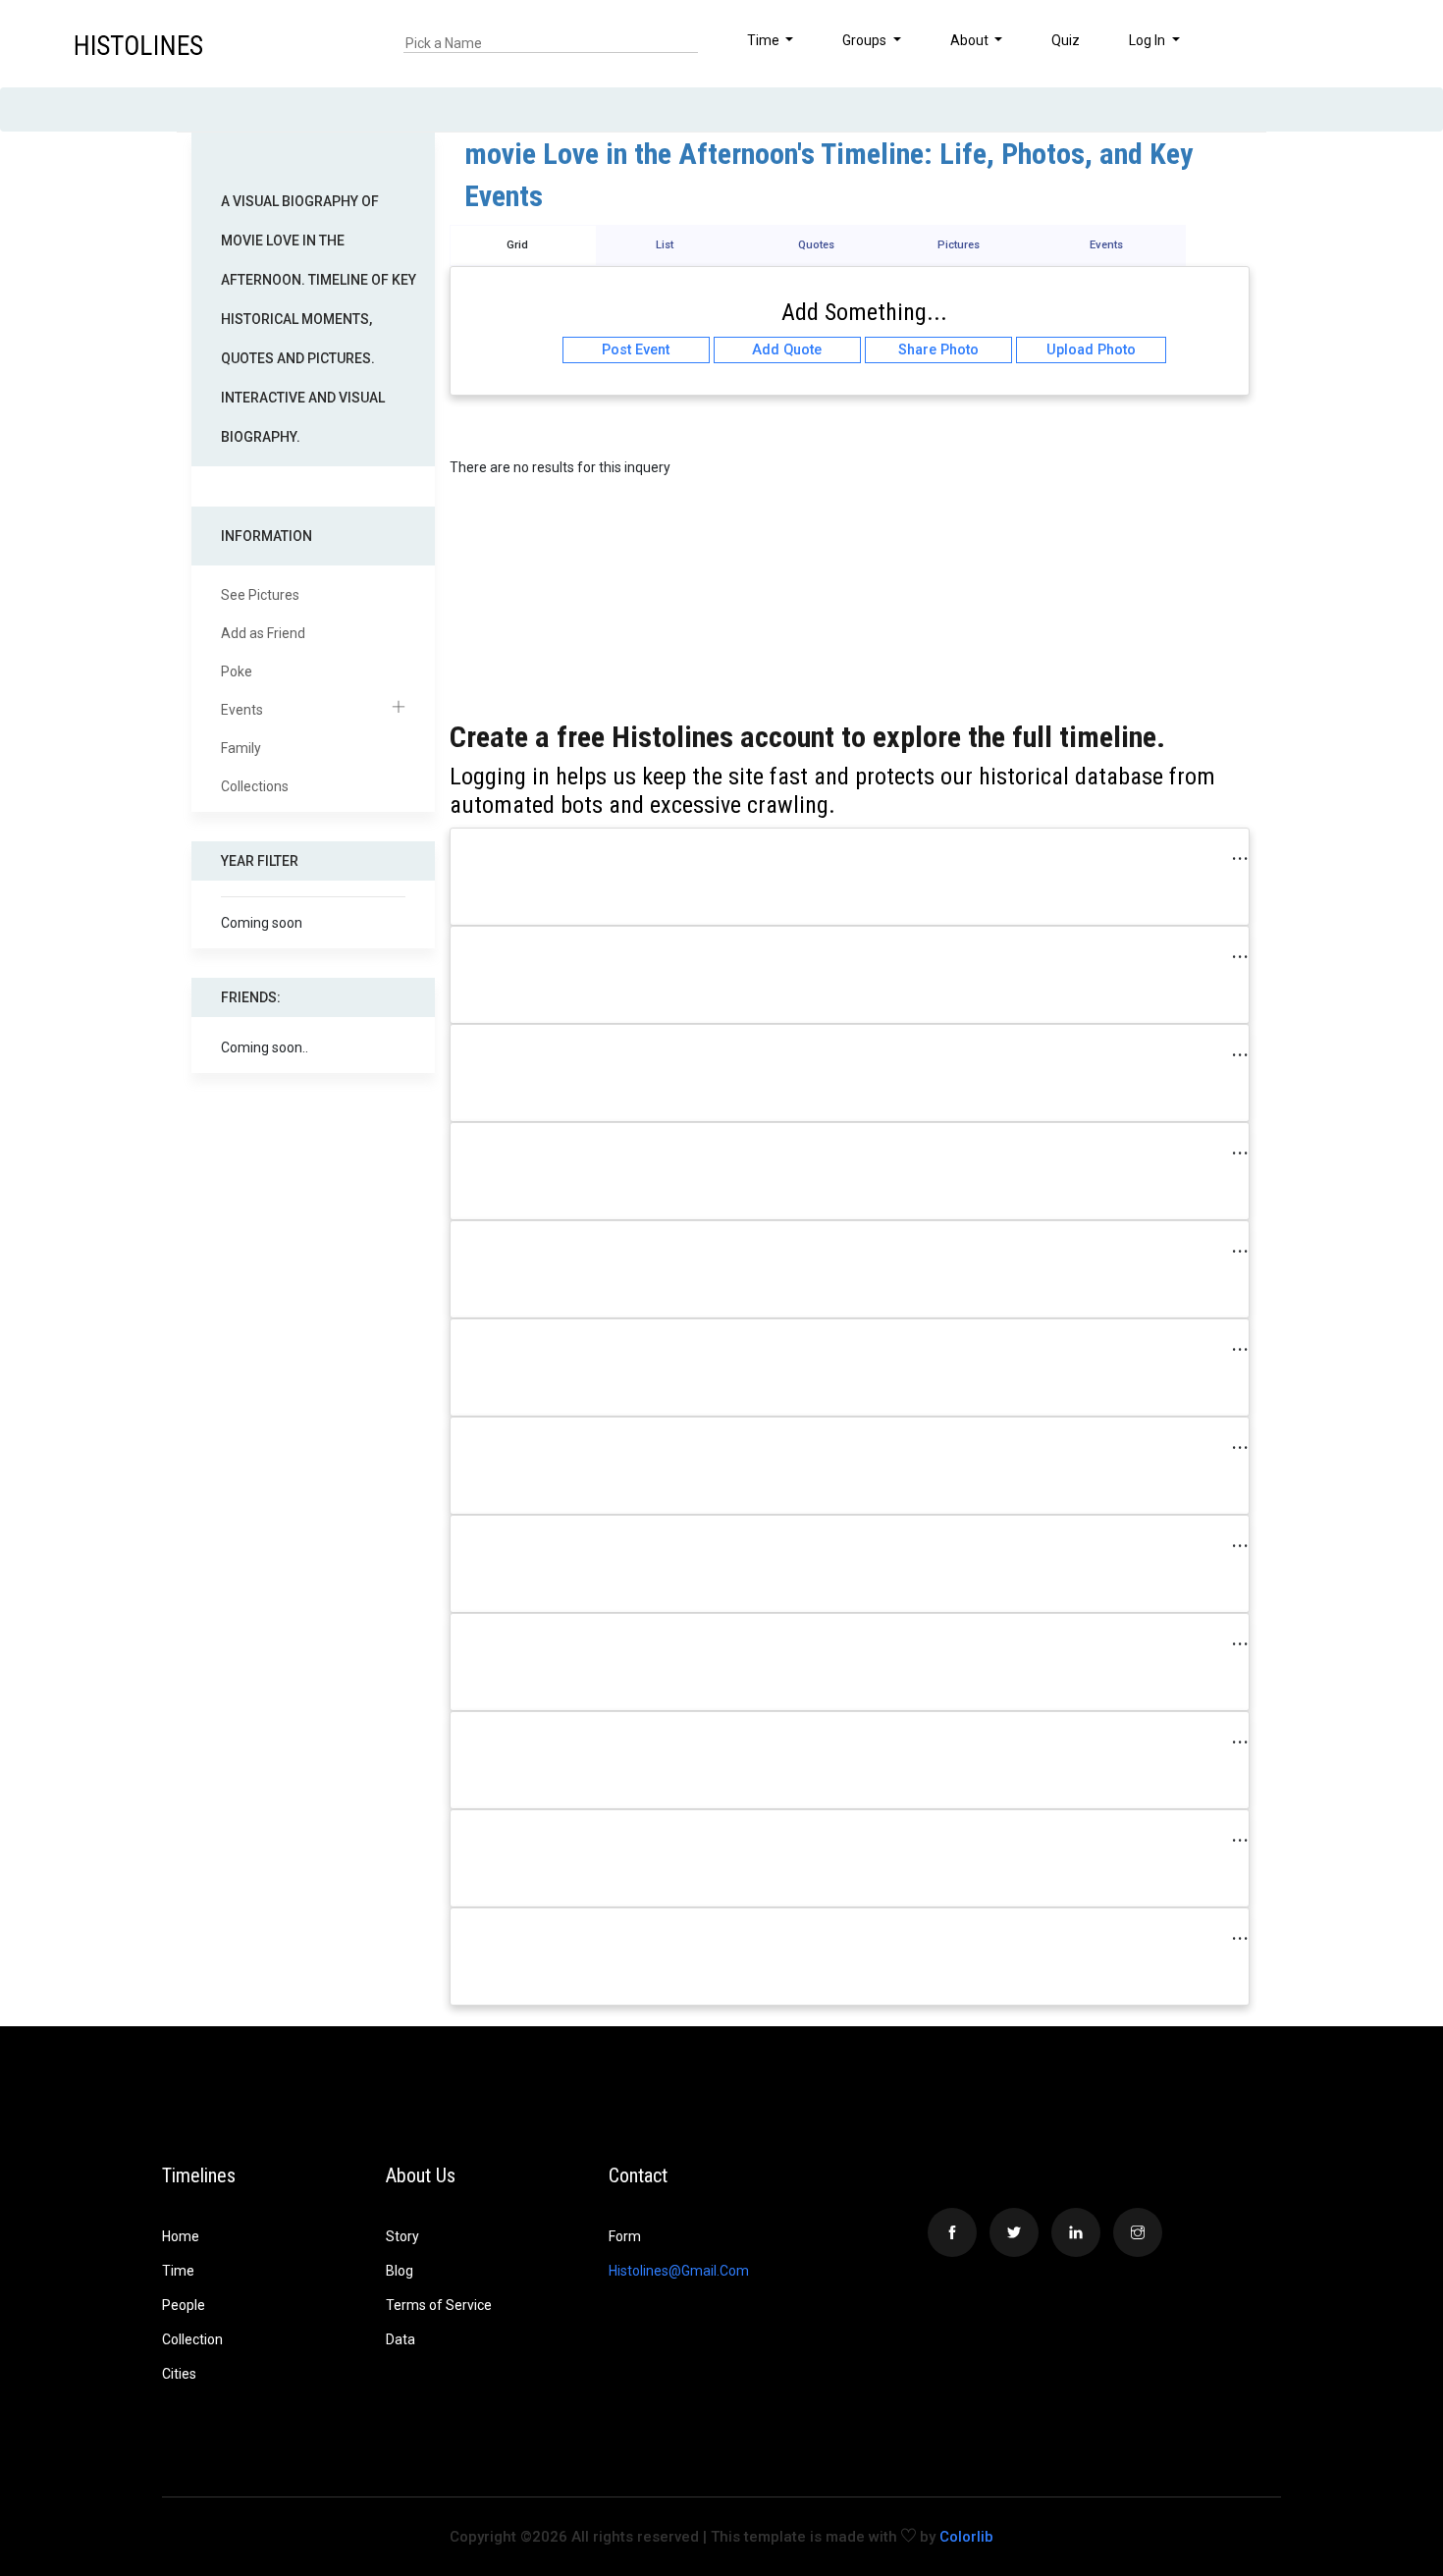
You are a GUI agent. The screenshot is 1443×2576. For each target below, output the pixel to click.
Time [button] (765, 40)
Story (402, 2236)
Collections (255, 786)
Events (242, 710)
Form (625, 2236)
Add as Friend (263, 633)
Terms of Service (439, 2305)
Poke (237, 671)
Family (241, 748)
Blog (400, 2271)
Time (178, 2271)
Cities (179, 2374)
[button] (1366, 43)
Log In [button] (1149, 40)
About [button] (971, 40)
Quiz (1066, 40)
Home (181, 2236)
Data (401, 2339)
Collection (192, 2339)
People (184, 2305)
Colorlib (966, 2537)
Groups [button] (866, 40)
